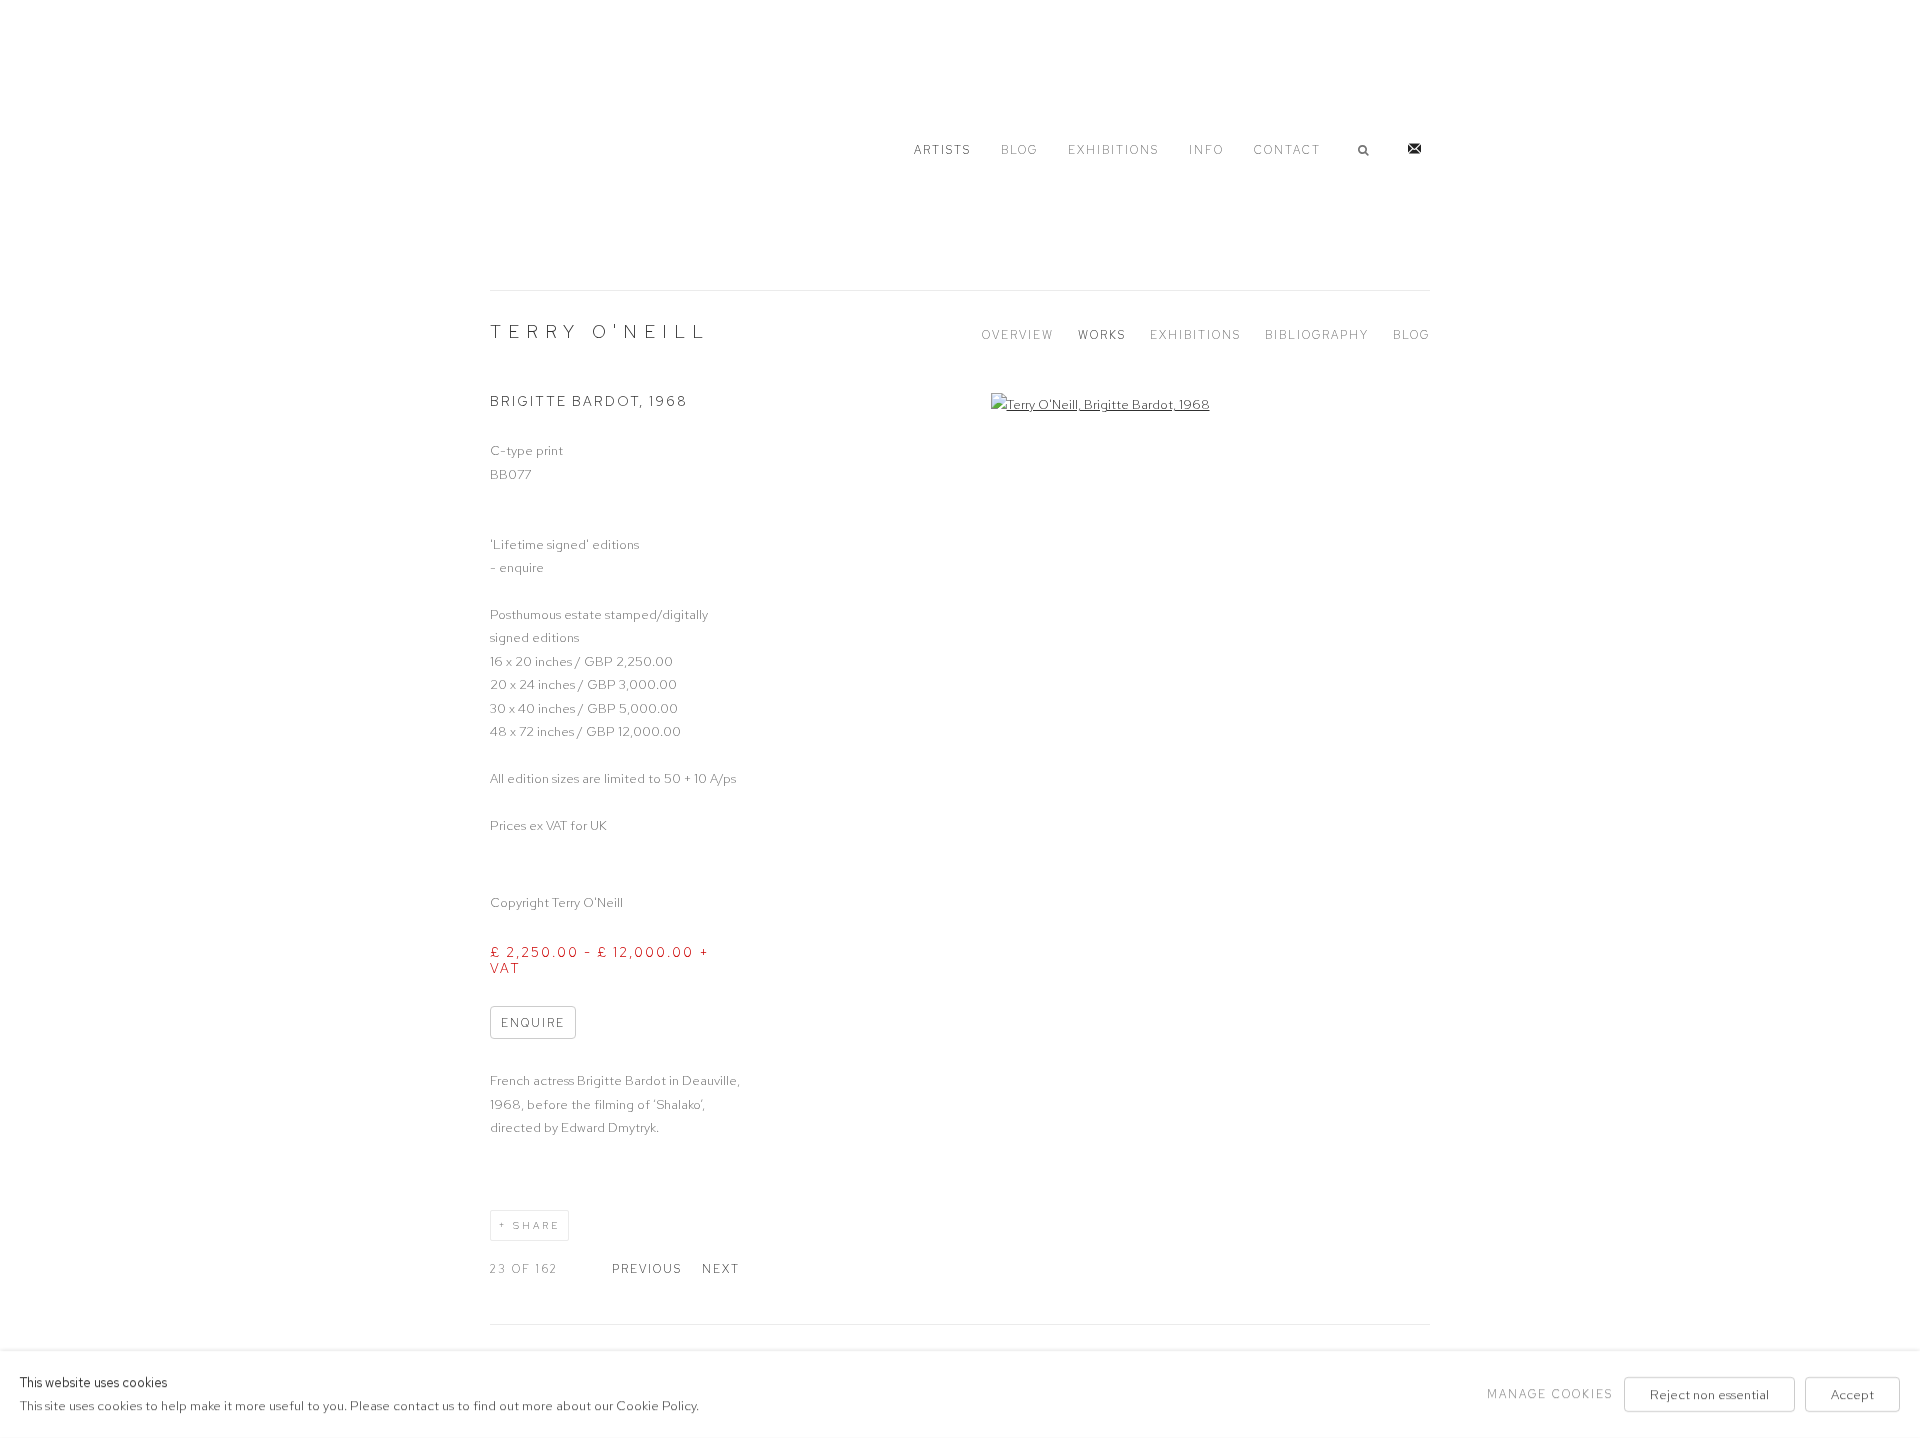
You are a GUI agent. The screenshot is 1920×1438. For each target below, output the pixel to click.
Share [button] (536, 1225)
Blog (1019, 150)
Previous (647, 1269)
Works (1102, 335)
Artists (942, 150)
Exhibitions (1113, 150)
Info (1206, 150)
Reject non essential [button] (1709, 1394)
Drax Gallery (590, 146)
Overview (1018, 335)
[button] (1367, 150)
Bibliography (1317, 335)
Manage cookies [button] (1550, 1394)
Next (721, 1269)
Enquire (533, 1023)
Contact (1287, 150)
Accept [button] (1852, 1394)
